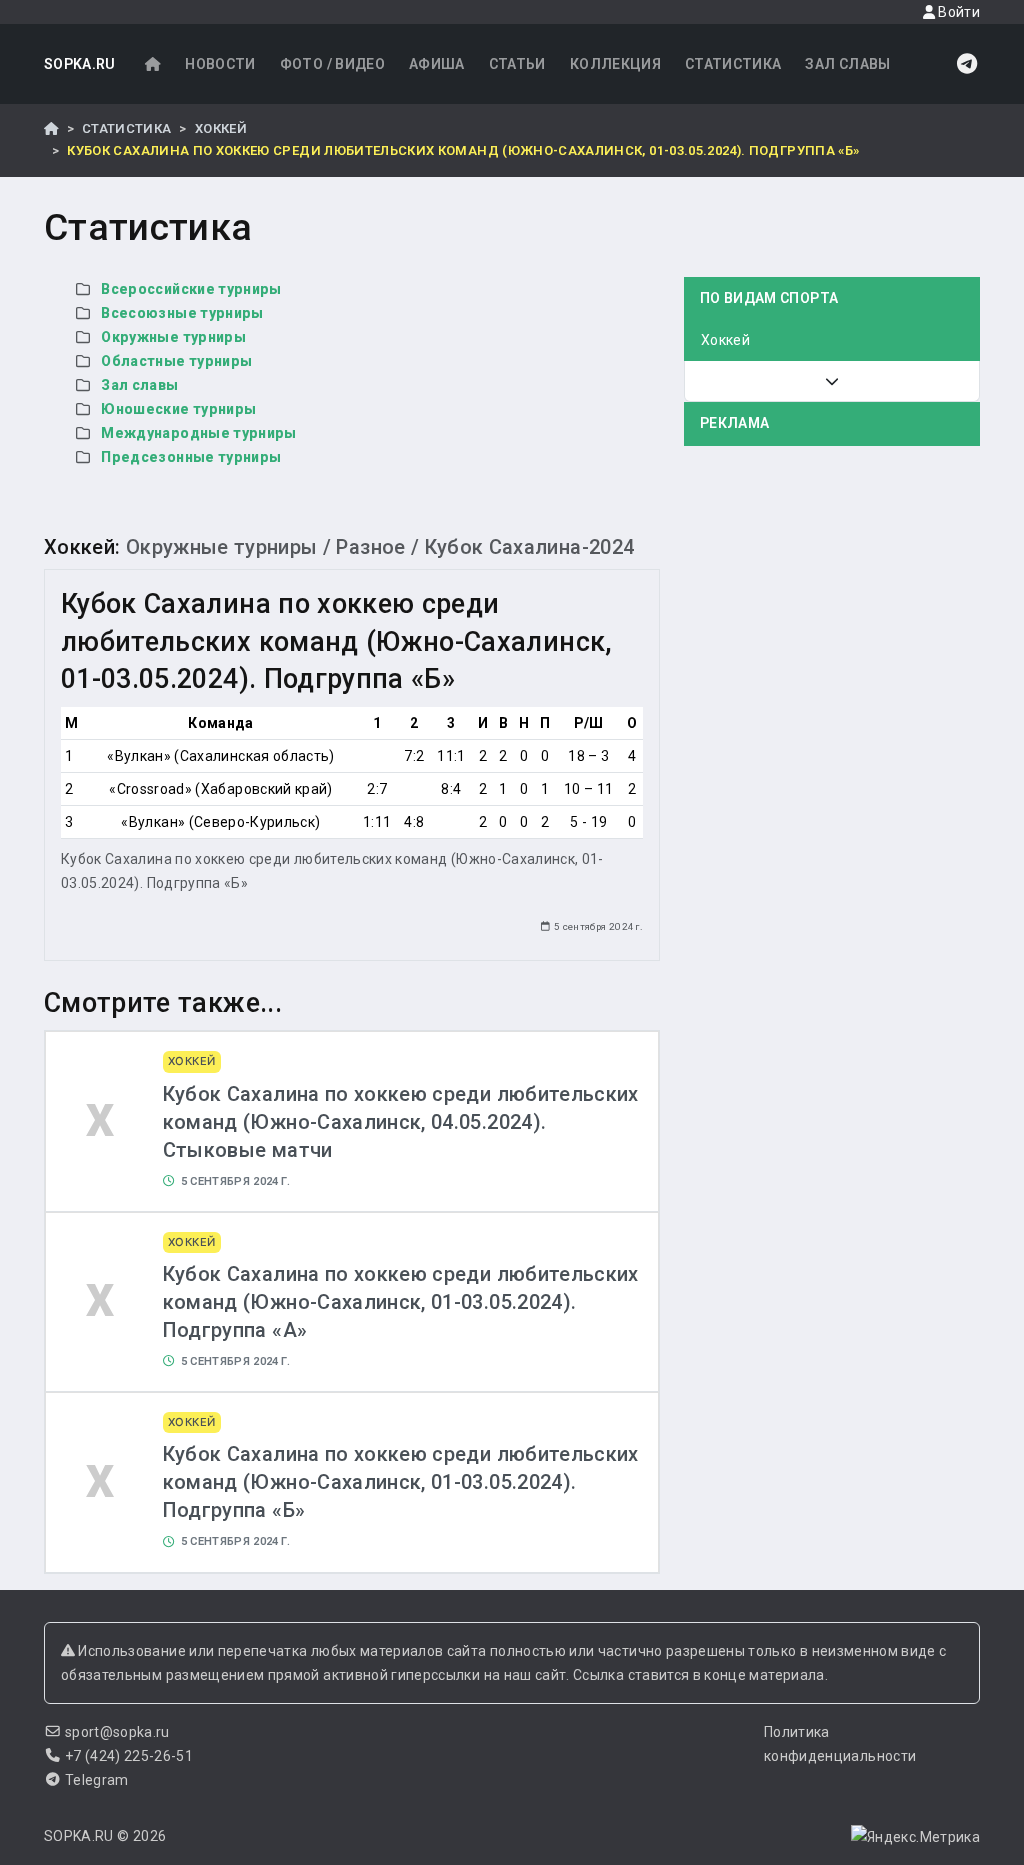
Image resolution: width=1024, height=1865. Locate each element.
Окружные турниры (173, 337)
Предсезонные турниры (191, 457)
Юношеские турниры (178, 409)
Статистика (733, 64)
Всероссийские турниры (191, 289)
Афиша (437, 64)
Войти (957, 12)
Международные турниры (198, 433)
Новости (220, 64)
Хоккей (221, 128)
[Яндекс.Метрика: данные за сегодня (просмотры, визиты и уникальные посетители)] (915, 1837)
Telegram (97, 1780)
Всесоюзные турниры (182, 313)
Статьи (517, 64)
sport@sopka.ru (117, 1732)
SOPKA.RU (80, 64)
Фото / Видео (332, 64)
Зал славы (847, 64)
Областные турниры (176, 361)
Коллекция (615, 64)
